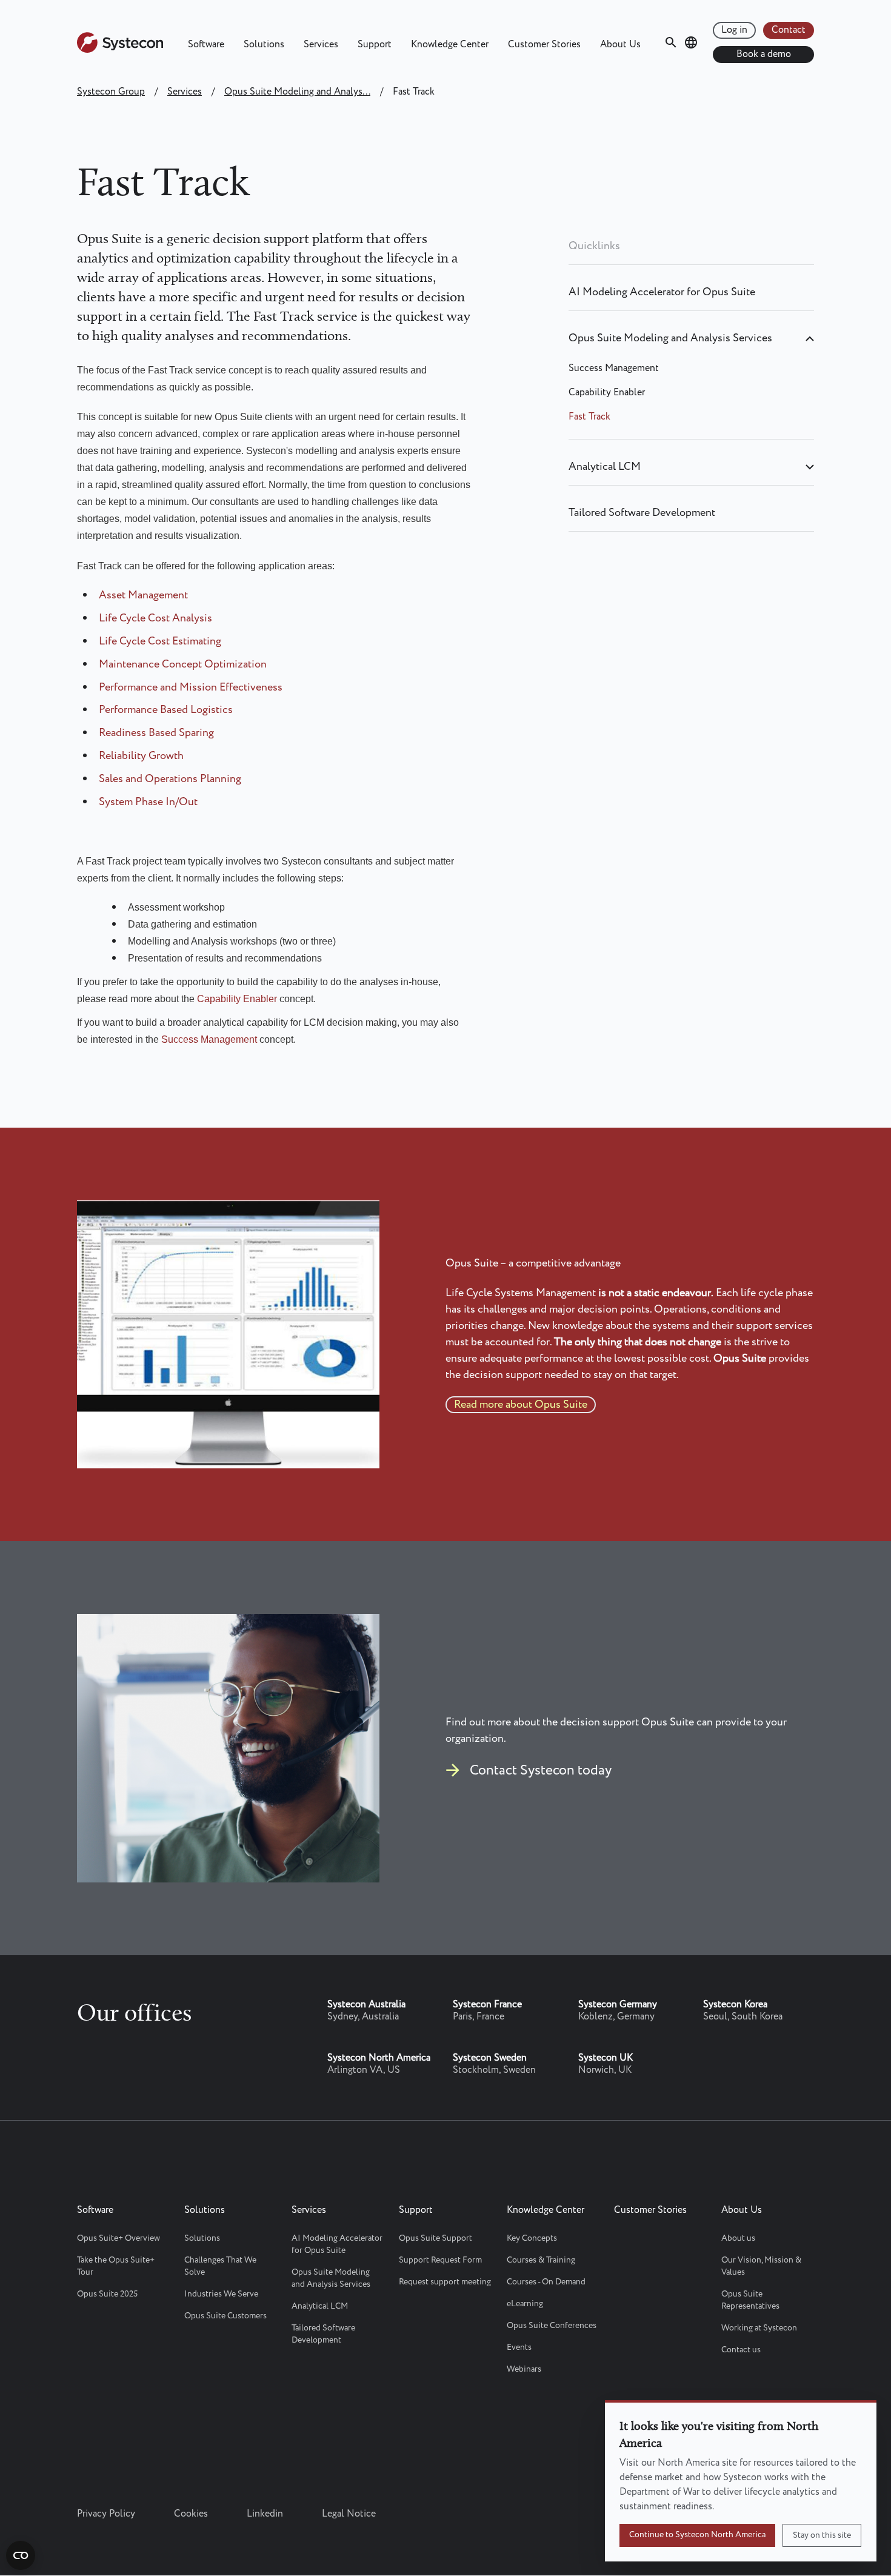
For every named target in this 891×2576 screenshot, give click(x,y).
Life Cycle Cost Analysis (155, 618)
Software (206, 45)
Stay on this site (822, 2535)
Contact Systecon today (541, 1771)
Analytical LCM (605, 467)
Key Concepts (532, 2238)
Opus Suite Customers (225, 2316)
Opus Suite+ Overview (118, 2238)
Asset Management (143, 595)
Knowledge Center (450, 45)
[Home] (120, 50)
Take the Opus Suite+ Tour (116, 2266)
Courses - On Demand (546, 2282)
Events (519, 2347)
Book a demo (764, 54)
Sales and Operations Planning (170, 779)
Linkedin (265, 2514)
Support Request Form (440, 2260)
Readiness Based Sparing (156, 733)
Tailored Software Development (642, 513)
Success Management (209, 1039)
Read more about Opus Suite (521, 1405)
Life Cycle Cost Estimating (160, 641)
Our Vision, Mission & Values (761, 2266)
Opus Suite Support (435, 2238)
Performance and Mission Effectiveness (191, 687)
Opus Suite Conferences (552, 2326)
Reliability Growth (141, 756)
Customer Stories (544, 45)
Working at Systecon (759, 2328)
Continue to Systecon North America (697, 2535)
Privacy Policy (106, 2514)
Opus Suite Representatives (750, 2300)
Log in (734, 30)
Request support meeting (445, 2282)
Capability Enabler (237, 999)
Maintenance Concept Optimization (183, 664)
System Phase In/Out (148, 802)
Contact (789, 30)
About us (738, 2238)
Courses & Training (541, 2260)
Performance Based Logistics (166, 710)
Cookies (191, 2514)
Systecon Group (111, 92)
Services (321, 45)
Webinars (524, 2369)
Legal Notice (349, 2514)
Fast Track (589, 417)
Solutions (264, 45)
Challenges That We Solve (220, 2266)
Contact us (741, 2350)
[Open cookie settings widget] (21, 2555)
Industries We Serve (221, 2294)
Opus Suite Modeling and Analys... (297, 92)
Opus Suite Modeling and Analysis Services (670, 338)
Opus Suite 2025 (107, 2294)
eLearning (525, 2304)
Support (375, 45)
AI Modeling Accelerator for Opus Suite (662, 292)
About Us (620, 45)
